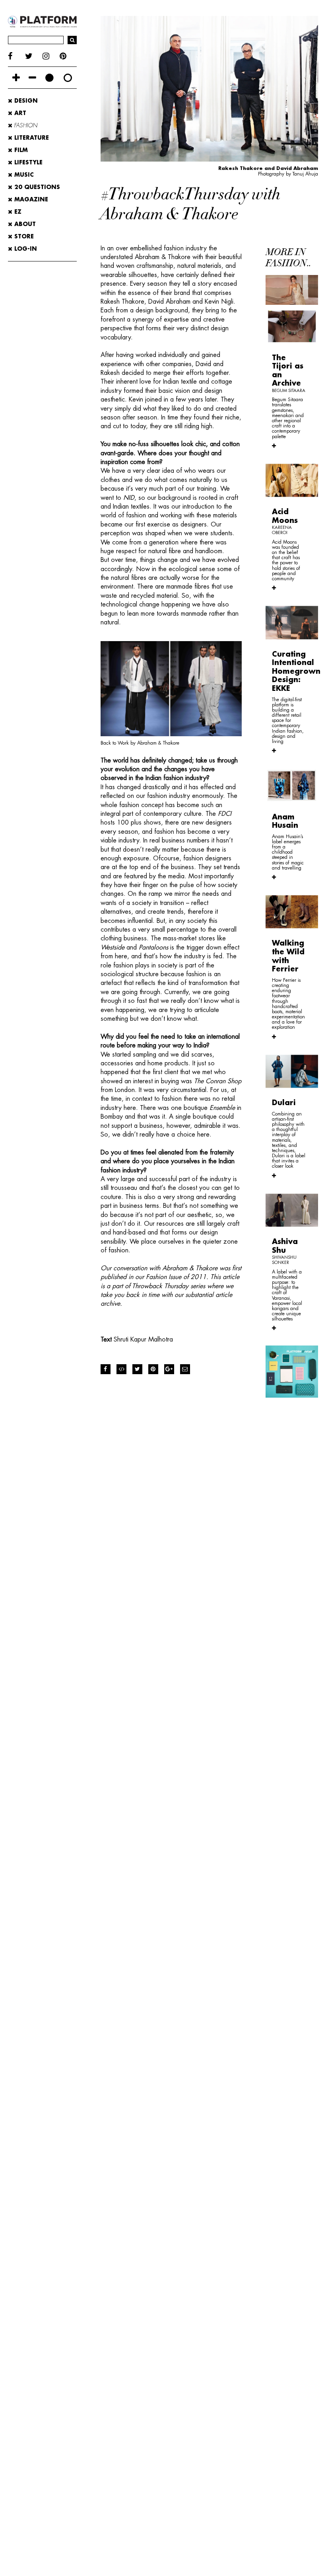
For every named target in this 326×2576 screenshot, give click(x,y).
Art (19, 113)
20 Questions (36, 187)
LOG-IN (25, 249)
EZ (17, 212)
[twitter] (34, 56)
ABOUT (24, 224)
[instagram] (51, 56)
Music (23, 175)
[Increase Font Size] (16, 78)
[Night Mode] (49, 78)
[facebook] (16, 56)
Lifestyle (27, 162)
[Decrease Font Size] (32, 78)
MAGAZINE (30, 199)
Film (20, 150)
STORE (23, 236)
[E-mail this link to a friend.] (185, 1369)
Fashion (25, 125)
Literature (31, 138)
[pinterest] (68, 56)
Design (25, 101)
